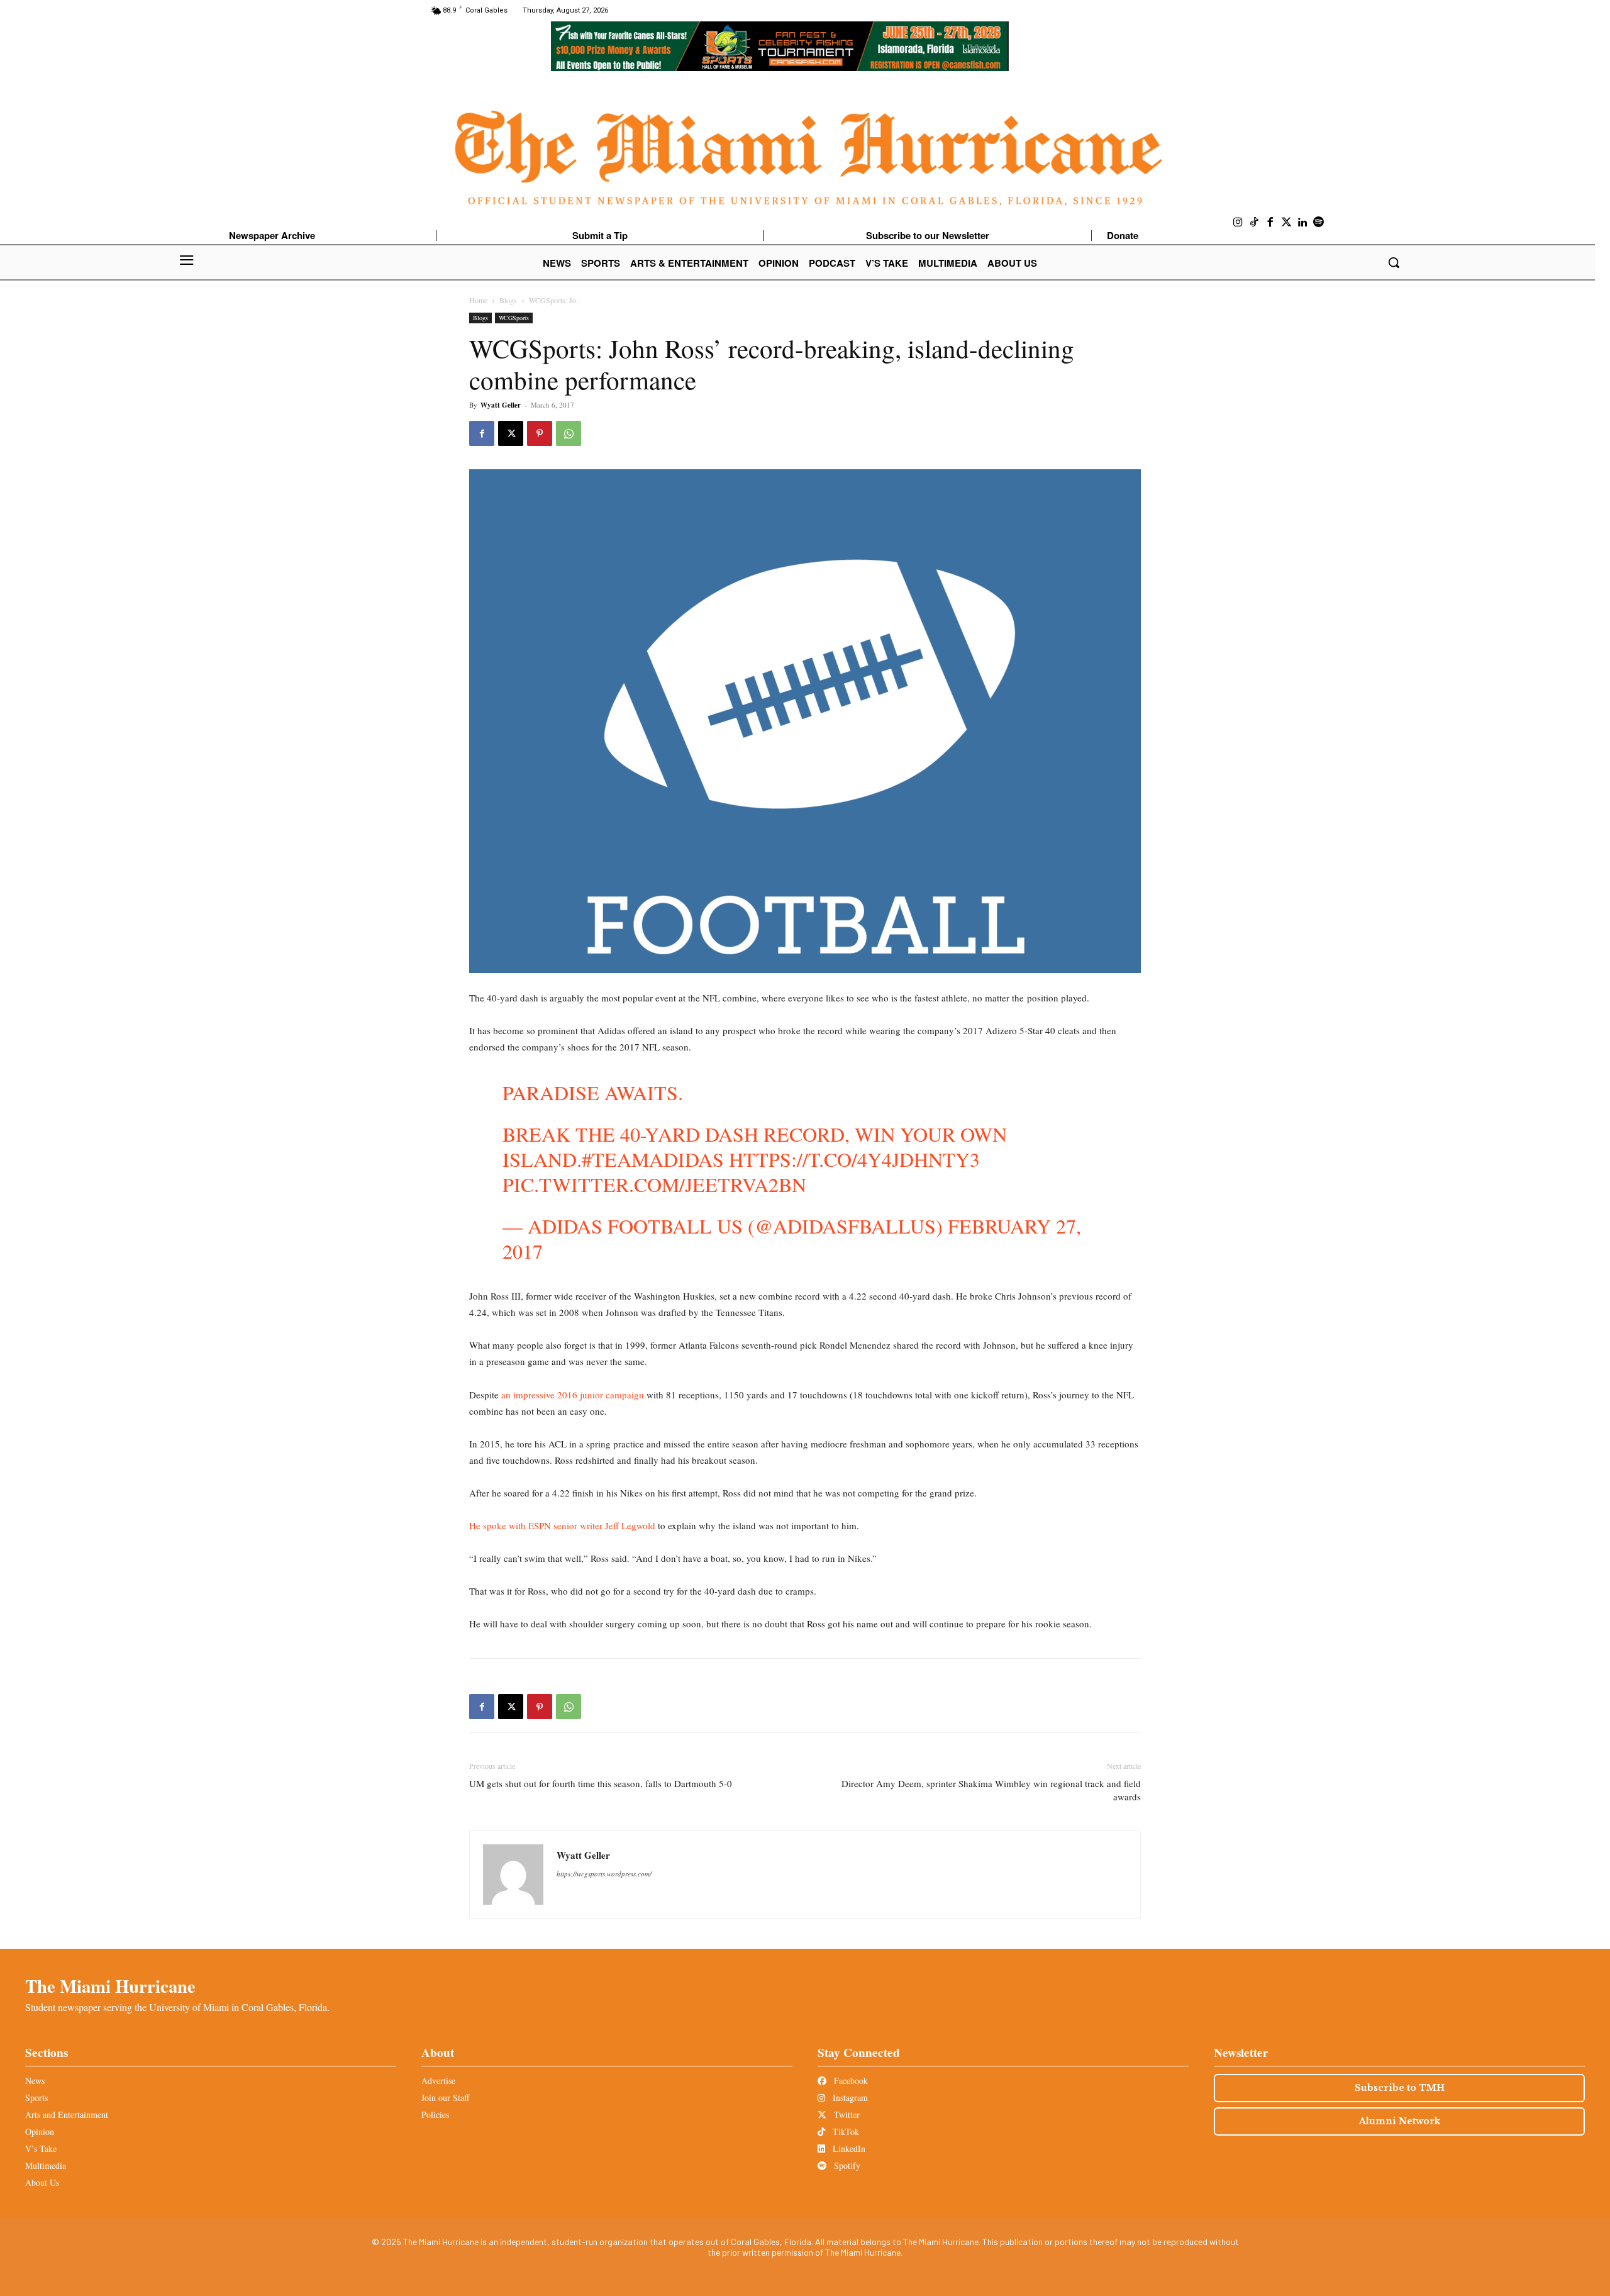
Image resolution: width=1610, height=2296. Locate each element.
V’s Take (41, 2148)
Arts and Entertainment (67, 2115)
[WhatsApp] (569, 433)
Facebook (850, 2081)
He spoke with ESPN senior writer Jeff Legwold (562, 1525)
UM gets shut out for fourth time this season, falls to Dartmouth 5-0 (601, 1783)
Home (478, 300)
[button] (1394, 262)
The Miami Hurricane (110, 1986)
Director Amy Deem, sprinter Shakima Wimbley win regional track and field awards (991, 1790)
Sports (36, 2098)
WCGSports (514, 318)
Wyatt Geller (501, 405)
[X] (511, 433)
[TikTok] (1255, 223)
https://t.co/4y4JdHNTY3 (854, 1159)
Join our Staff (445, 2098)
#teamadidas (653, 1159)
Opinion (40, 2132)
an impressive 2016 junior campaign (573, 1395)
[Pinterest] (540, 433)
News (35, 2081)
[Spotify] (1319, 223)
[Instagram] (1238, 223)
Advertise (438, 2081)
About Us (42, 2182)
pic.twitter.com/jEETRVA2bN (654, 1184)
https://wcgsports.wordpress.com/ (604, 1874)
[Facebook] (1270, 223)
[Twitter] (1287, 223)
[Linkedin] (1302, 223)
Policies (435, 2115)
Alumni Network (1400, 2121)
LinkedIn (848, 2148)
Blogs (508, 300)
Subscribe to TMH (1400, 2088)
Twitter (846, 2115)
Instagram (849, 2098)
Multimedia (46, 2165)
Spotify (846, 2165)
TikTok (845, 2132)
